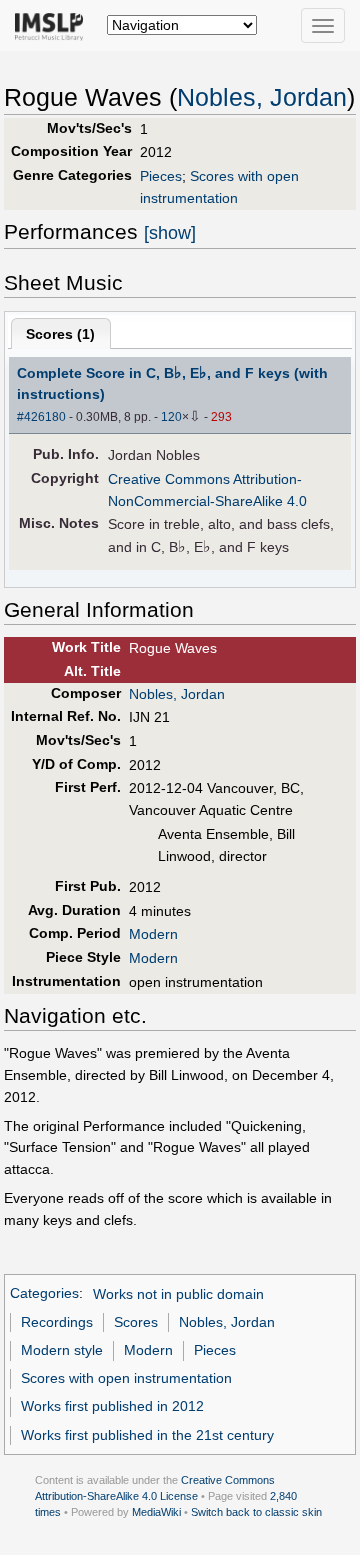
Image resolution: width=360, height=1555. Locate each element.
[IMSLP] (53, 25)
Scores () (60, 334)
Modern (153, 934)
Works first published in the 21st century (147, 1435)
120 (171, 417)
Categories (44, 1294)
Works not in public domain (178, 1294)
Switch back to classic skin (256, 1512)
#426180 (41, 417)
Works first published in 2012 (112, 1406)
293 (221, 417)
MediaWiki (156, 1512)
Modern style (62, 1350)
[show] (170, 233)
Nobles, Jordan (262, 97)
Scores (136, 1322)
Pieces (161, 176)
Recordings (57, 1322)
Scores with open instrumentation (126, 1378)
